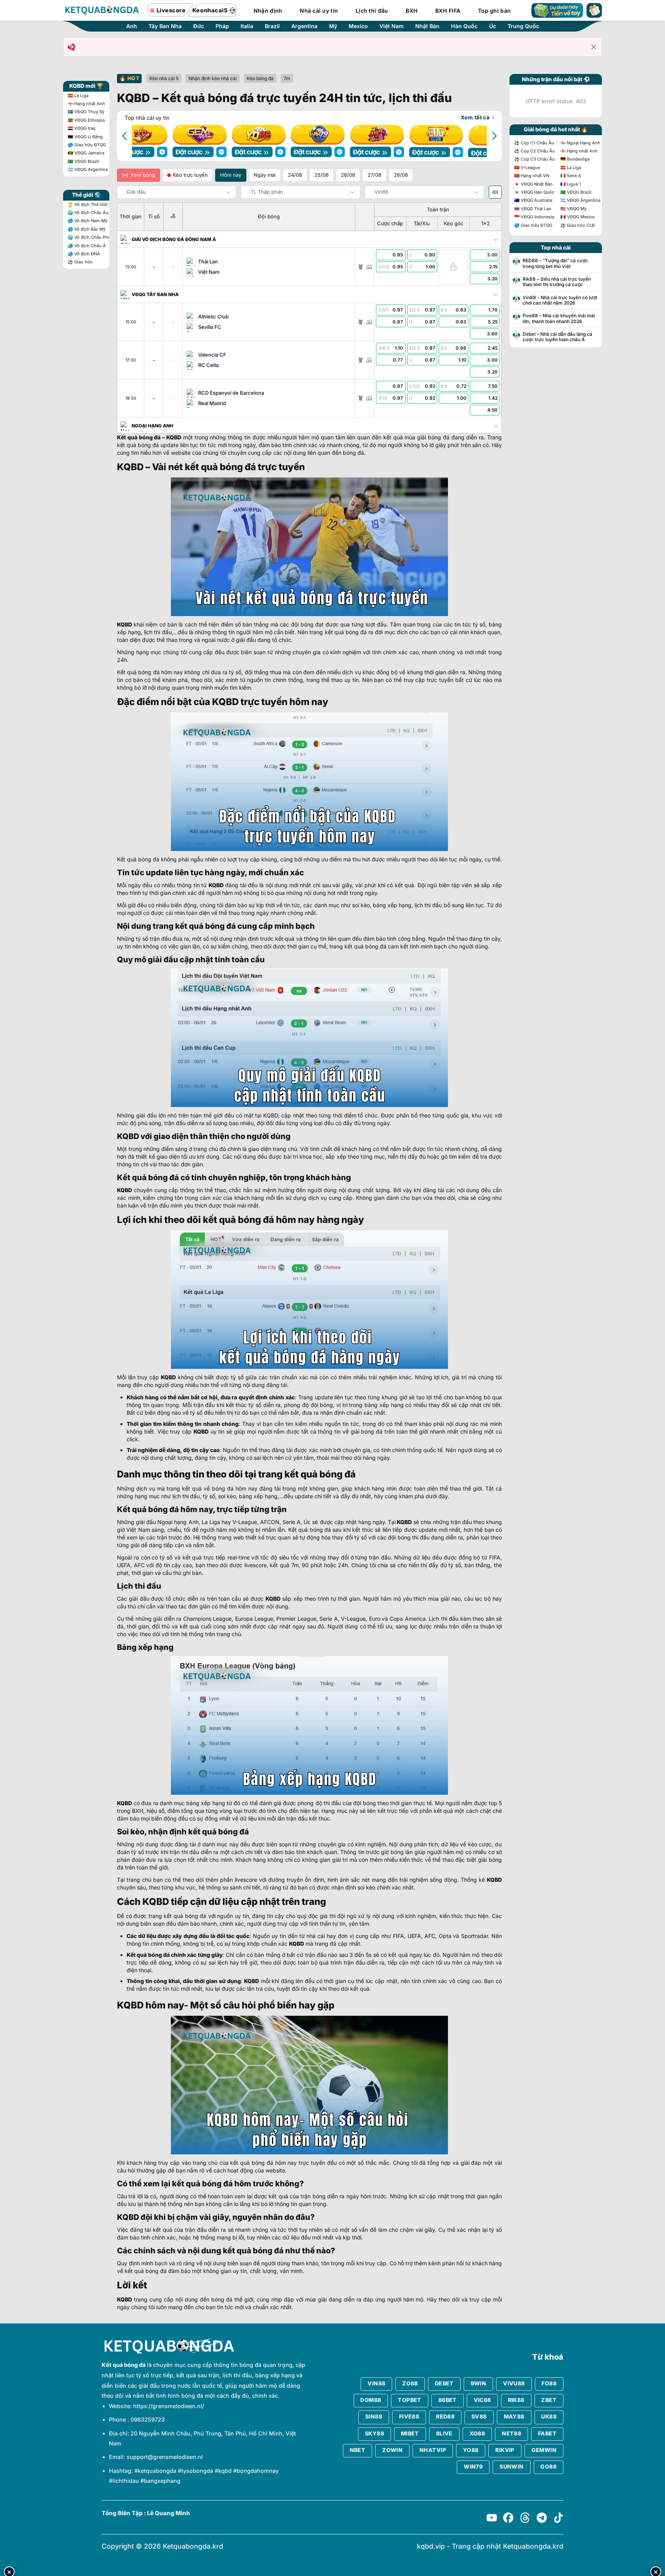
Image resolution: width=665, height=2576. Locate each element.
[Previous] (125, 136)
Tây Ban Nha (165, 26)
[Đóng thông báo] (594, 47)
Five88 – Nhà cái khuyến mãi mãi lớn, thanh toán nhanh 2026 (559, 318)
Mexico (358, 26)
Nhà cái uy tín (319, 11)
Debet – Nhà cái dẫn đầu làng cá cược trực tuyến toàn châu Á (557, 337)
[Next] (494, 136)
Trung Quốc (523, 26)
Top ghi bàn (494, 11)
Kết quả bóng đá (139, 437)
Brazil (272, 26)
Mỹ (333, 26)
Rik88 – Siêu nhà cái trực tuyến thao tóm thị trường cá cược (557, 282)
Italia (247, 26)
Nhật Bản (427, 26)
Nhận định (268, 11)
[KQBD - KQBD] (102, 10)
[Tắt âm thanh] (495, 192)
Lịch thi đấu (372, 11)
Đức (199, 26)
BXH (412, 11)
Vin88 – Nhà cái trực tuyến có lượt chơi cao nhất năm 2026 (560, 300)
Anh (132, 26)
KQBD (174, 437)
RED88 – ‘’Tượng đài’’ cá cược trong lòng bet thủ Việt (555, 263)
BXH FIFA (448, 11)
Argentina (304, 26)
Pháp (222, 26)
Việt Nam (392, 26)
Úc (493, 26)
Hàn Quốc (464, 26)
